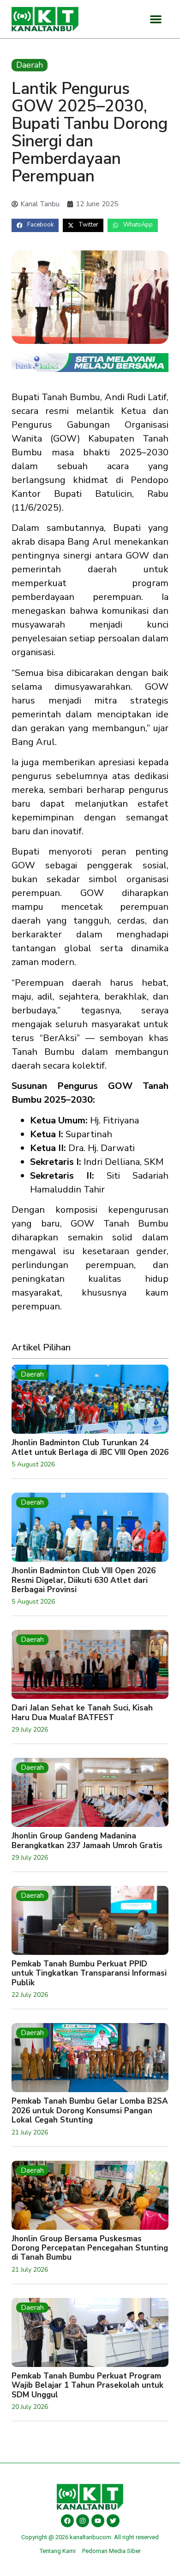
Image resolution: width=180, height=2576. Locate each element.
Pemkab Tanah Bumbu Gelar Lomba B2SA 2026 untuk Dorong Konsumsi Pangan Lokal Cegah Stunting (90, 2111)
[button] (156, 19)
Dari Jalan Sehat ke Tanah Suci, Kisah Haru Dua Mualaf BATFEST (82, 1712)
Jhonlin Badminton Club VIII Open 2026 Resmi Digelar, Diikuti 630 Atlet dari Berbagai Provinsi (84, 1580)
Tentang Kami (58, 2551)
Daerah (30, 65)
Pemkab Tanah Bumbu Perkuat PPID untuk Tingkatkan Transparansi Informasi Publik (89, 1973)
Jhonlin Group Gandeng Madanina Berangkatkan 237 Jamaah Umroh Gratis (87, 1840)
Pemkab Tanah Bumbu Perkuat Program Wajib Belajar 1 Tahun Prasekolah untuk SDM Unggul (87, 2385)
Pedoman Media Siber (111, 2551)
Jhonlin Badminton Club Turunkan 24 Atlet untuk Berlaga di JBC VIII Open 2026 (90, 1447)
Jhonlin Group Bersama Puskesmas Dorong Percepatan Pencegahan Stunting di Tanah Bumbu (90, 2248)
